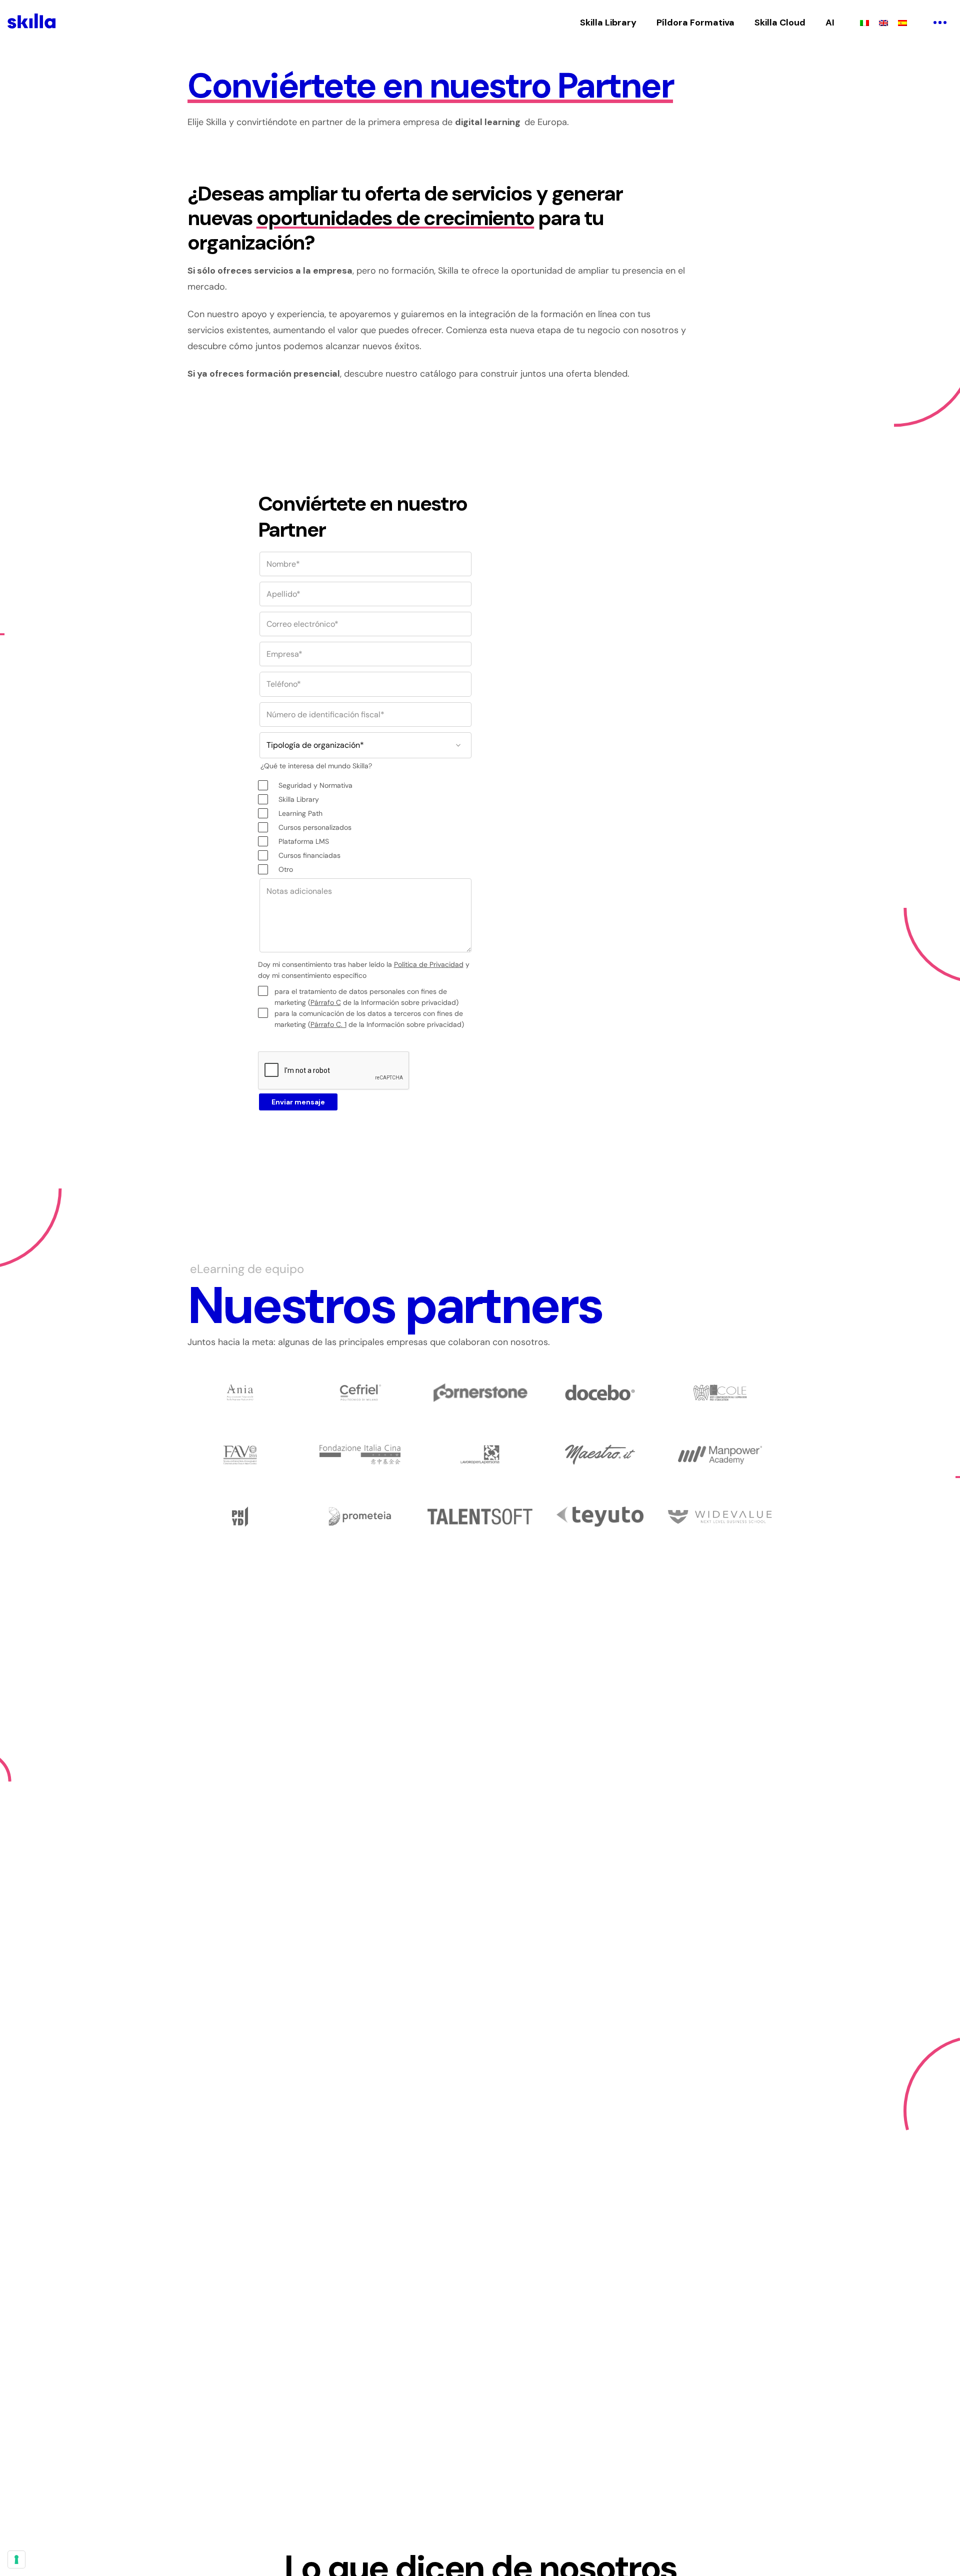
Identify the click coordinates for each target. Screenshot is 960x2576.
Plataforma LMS (304, 841)
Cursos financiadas (309, 855)
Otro (286, 869)
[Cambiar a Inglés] (883, 23)
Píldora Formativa (695, 23)
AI (830, 23)
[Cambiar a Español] (902, 23)
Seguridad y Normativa (315, 785)
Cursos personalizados (315, 827)
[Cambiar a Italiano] (864, 23)
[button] (275, 1037)
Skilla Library (608, 23)
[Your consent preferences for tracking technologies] (16, 2559)
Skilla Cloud (780, 23)
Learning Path (300, 813)
